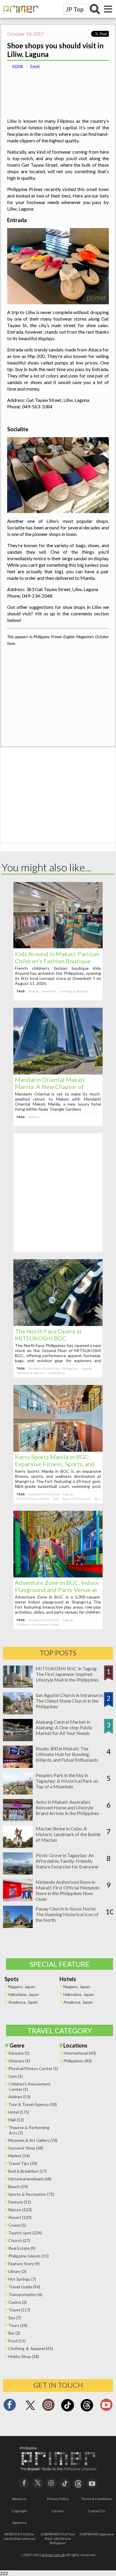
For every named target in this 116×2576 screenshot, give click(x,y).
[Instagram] (48, 2407)
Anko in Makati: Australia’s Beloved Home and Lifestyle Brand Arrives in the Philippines (67, 1807)
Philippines (70, 1368)
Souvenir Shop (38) (26, 2148)
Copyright (19, 2511)
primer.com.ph (53, 2555)
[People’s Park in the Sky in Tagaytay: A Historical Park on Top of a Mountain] (18, 1793)
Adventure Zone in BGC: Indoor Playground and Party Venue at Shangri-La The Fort (57, 1590)
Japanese (19, 2522)
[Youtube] (106, 2407)
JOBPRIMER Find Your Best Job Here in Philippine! (58, 2538)
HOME (18, 66)
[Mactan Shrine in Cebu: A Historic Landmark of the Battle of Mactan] (18, 1846)
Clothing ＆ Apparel (74, 991)
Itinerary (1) (19, 2061)
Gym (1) (15, 2076)
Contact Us (97, 2511)
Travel (35, 66)
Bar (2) (14, 2333)
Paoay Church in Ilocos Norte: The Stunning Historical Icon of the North (67, 1914)
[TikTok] (68, 2411)
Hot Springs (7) (22, 2279)
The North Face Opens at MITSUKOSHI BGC (48, 1335)
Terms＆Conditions (97, 2499)
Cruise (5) (17, 2225)
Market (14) (19, 2156)
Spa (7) (15, 2318)
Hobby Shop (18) (24, 2356)
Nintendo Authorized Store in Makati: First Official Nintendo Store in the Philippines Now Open (68, 1890)
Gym (56, 1499)
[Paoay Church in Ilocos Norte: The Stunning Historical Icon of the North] (18, 1926)
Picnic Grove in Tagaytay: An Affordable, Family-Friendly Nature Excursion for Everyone (67, 1861)
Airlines (34, 1117)
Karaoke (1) (19, 2053)
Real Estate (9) (22, 2248)
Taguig (87, 1368)
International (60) (80, 2053)
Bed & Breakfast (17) (28, 2171)
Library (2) (17, 2271)
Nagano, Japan (22, 1987)
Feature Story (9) (24, 2264)
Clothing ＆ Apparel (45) (31, 2348)
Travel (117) (19, 2310)
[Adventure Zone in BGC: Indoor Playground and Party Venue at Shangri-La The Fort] (58, 1576)
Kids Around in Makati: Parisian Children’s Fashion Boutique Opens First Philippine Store (57, 961)
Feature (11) (20, 2202)
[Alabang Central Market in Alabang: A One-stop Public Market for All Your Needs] (18, 1739)
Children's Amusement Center (38, 1624)
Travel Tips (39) (23, 2163)
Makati (34, 991)
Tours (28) (18, 2325)
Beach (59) (18, 2186)
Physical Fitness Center (33, 1499)
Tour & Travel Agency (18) (33, 2104)
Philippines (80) (77, 2061)
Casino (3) (18, 2302)
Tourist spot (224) (25, 2233)
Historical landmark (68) (30, 2179)
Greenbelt (49, 991)
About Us (19, 2499)
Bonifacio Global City (44, 1368)
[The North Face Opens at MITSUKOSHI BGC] (58, 1324)
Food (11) (17, 2341)
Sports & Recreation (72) (31, 2194)
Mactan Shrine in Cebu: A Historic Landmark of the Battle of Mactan (68, 1834)
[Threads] (87, 2411)
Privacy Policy (58, 2499)
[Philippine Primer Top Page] (19, 16)
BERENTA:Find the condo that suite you (19, 2536)
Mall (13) (16, 2120)
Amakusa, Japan (23, 2002)
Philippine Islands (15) (29, 2256)
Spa (97, 1499)
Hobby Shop (56, 1373)
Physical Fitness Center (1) (33, 2068)
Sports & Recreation (77, 1499)
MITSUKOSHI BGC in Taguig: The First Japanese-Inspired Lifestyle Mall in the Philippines (67, 1674)
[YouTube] (92, 2482)
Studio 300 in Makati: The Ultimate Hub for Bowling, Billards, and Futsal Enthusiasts (67, 1754)
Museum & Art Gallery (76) (33, 2140)
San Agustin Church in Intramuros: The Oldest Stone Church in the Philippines (70, 1701)
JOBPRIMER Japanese (97, 2534)
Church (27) (19, 2240)
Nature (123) (20, 2210)
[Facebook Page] (10, 2407)
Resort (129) (20, 2217)
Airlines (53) (19, 2097)
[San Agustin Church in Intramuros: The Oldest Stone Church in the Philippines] (18, 1713)
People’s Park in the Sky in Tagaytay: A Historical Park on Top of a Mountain (67, 1781)
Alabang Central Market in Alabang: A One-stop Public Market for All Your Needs (64, 1727)
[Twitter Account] (30, 2410)
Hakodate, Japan (24, 1994)
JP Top (75, 9)
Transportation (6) (25, 2294)
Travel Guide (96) (24, 2287)
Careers (58, 2511)
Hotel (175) (19, 2112)
